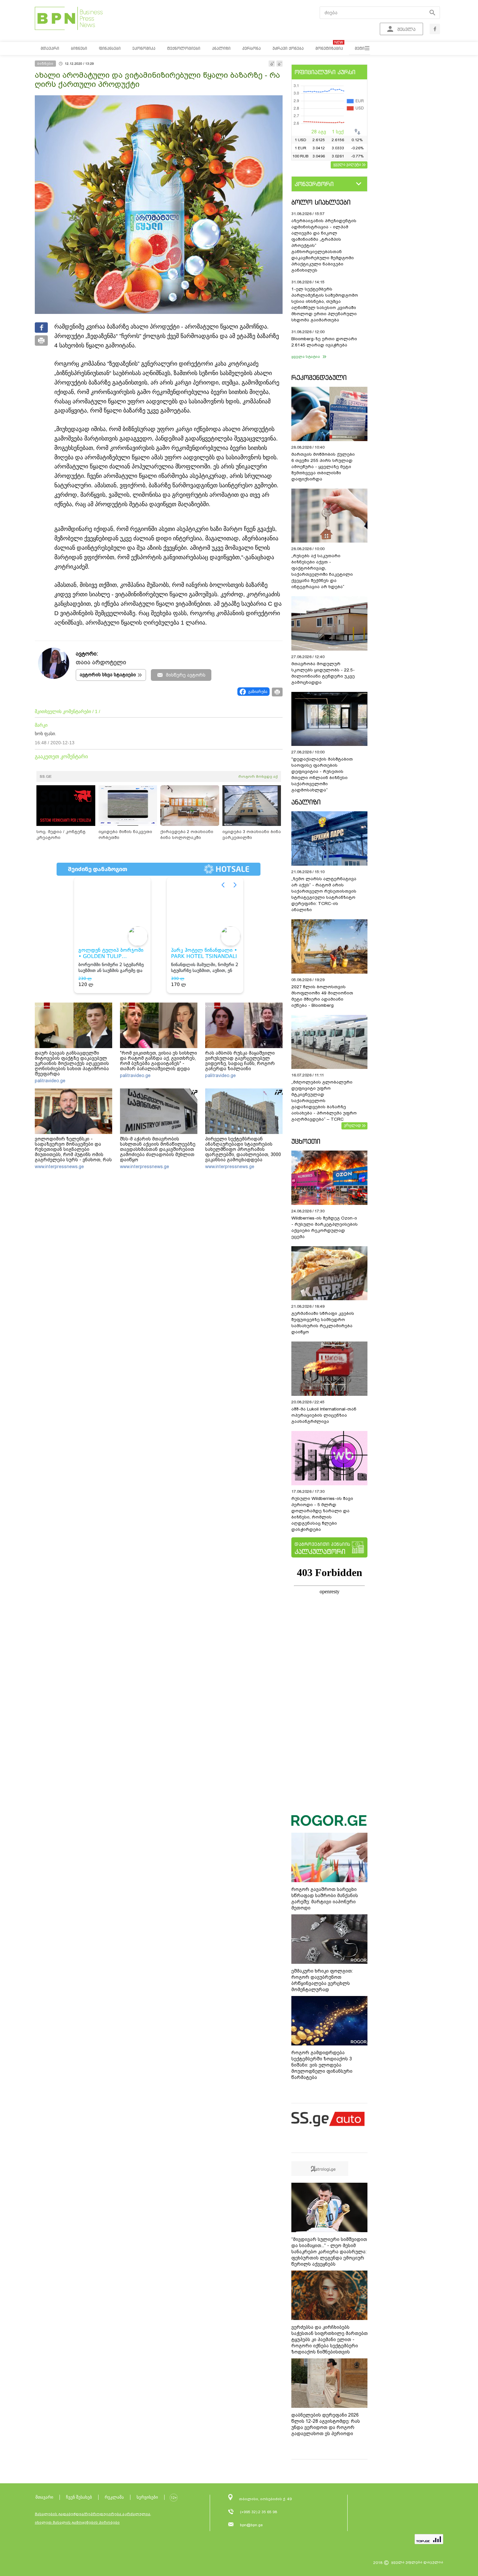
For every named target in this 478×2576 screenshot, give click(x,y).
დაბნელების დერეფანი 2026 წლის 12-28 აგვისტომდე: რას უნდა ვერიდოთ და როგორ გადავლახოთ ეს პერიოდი (326, 2424)
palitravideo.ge (50, 1081)
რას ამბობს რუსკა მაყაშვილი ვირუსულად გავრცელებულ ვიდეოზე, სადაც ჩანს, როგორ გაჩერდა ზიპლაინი (240, 1061)
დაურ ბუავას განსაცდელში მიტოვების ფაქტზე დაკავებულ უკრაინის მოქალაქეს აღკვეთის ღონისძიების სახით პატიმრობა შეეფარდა (72, 1063)
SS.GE (46, 776)
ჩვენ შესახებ (79, 2497)
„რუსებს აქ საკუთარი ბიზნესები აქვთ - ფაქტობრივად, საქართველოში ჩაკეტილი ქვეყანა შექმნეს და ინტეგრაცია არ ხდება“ (322, 571)
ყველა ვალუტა (347, 164)
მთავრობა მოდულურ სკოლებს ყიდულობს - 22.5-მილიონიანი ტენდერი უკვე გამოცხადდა (323, 673)
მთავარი (44, 2497)
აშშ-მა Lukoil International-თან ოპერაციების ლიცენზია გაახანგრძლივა (324, 1415)
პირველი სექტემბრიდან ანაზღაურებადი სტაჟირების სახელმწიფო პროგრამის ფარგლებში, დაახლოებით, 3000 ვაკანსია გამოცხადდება (243, 1149)
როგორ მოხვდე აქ (258, 776)
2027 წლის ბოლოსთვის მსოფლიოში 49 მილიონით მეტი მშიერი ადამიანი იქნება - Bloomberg (322, 996)
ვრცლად (352, 1125)
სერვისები (147, 2497)
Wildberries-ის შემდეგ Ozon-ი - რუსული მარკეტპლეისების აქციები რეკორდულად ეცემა (325, 1227)
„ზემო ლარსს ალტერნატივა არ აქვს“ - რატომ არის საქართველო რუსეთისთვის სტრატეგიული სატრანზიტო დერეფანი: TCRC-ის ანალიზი (324, 894)
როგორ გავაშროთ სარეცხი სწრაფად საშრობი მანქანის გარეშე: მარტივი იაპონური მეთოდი (325, 1899)
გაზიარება (258, 692)
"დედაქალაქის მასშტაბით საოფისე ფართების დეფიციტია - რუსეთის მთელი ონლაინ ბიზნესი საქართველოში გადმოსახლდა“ (322, 775)
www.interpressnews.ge (59, 1167)
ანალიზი (306, 802)
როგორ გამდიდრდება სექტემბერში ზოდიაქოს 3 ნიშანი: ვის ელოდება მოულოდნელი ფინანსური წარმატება (322, 2065)
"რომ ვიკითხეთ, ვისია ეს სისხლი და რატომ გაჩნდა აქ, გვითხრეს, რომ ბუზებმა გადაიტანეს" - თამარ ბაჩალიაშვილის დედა (159, 1061)
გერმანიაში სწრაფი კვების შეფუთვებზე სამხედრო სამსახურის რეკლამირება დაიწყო (323, 1323)
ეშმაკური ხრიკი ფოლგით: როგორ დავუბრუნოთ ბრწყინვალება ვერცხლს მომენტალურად (322, 1980)
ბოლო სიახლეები (321, 202)
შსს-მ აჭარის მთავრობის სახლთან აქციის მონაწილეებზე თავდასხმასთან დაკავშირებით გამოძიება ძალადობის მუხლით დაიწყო (158, 1149)
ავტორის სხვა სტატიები (108, 675)
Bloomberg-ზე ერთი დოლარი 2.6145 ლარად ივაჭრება (324, 342)
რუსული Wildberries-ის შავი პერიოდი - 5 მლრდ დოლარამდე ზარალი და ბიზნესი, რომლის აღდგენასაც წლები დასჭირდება (322, 1514)
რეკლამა (114, 2497)
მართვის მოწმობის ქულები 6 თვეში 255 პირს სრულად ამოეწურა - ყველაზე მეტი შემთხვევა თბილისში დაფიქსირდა (323, 467)
